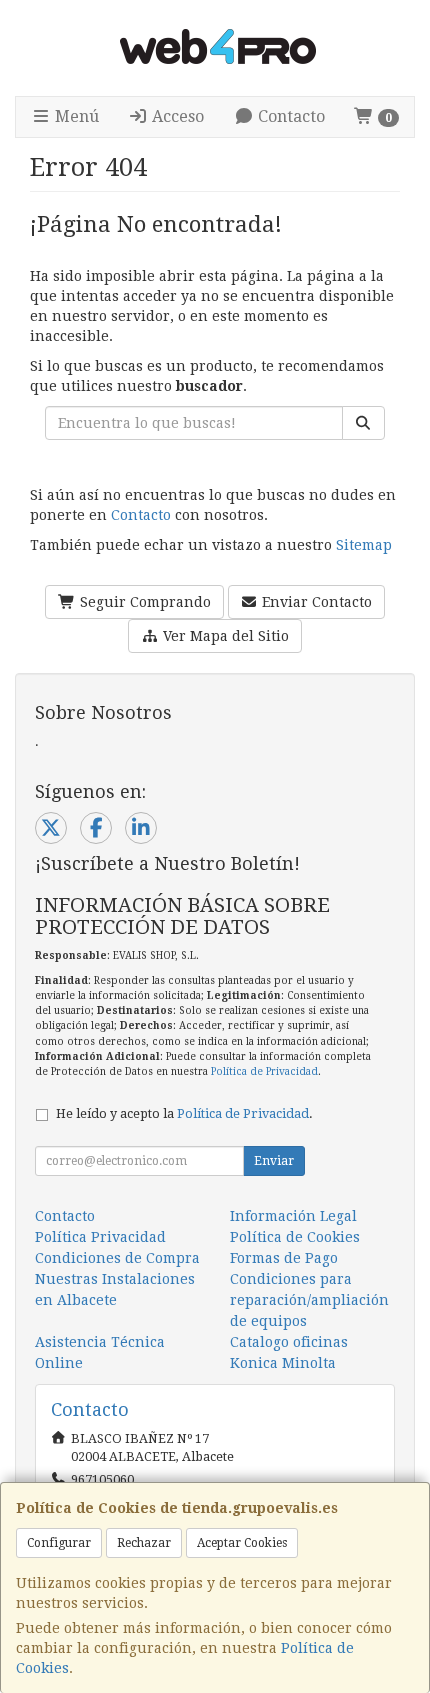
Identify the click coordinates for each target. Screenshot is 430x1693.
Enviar (274, 1161)
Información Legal (293, 1216)
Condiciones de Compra (117, 1258)
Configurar (59, 1543)
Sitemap (364, 545)
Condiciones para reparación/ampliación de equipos (309, 1300)
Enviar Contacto (315, 602)
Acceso (176, 116)
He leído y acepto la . (184, 1113)
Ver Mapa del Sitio (224, 636)
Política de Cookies (295, 1237)
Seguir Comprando (143, 602)
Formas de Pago (284, 1258)
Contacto (289, 116)
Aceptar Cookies (242, 1543)
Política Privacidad (100, 1237)
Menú (75, 116)
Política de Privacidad (264, 1071)
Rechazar (144, 1543)
